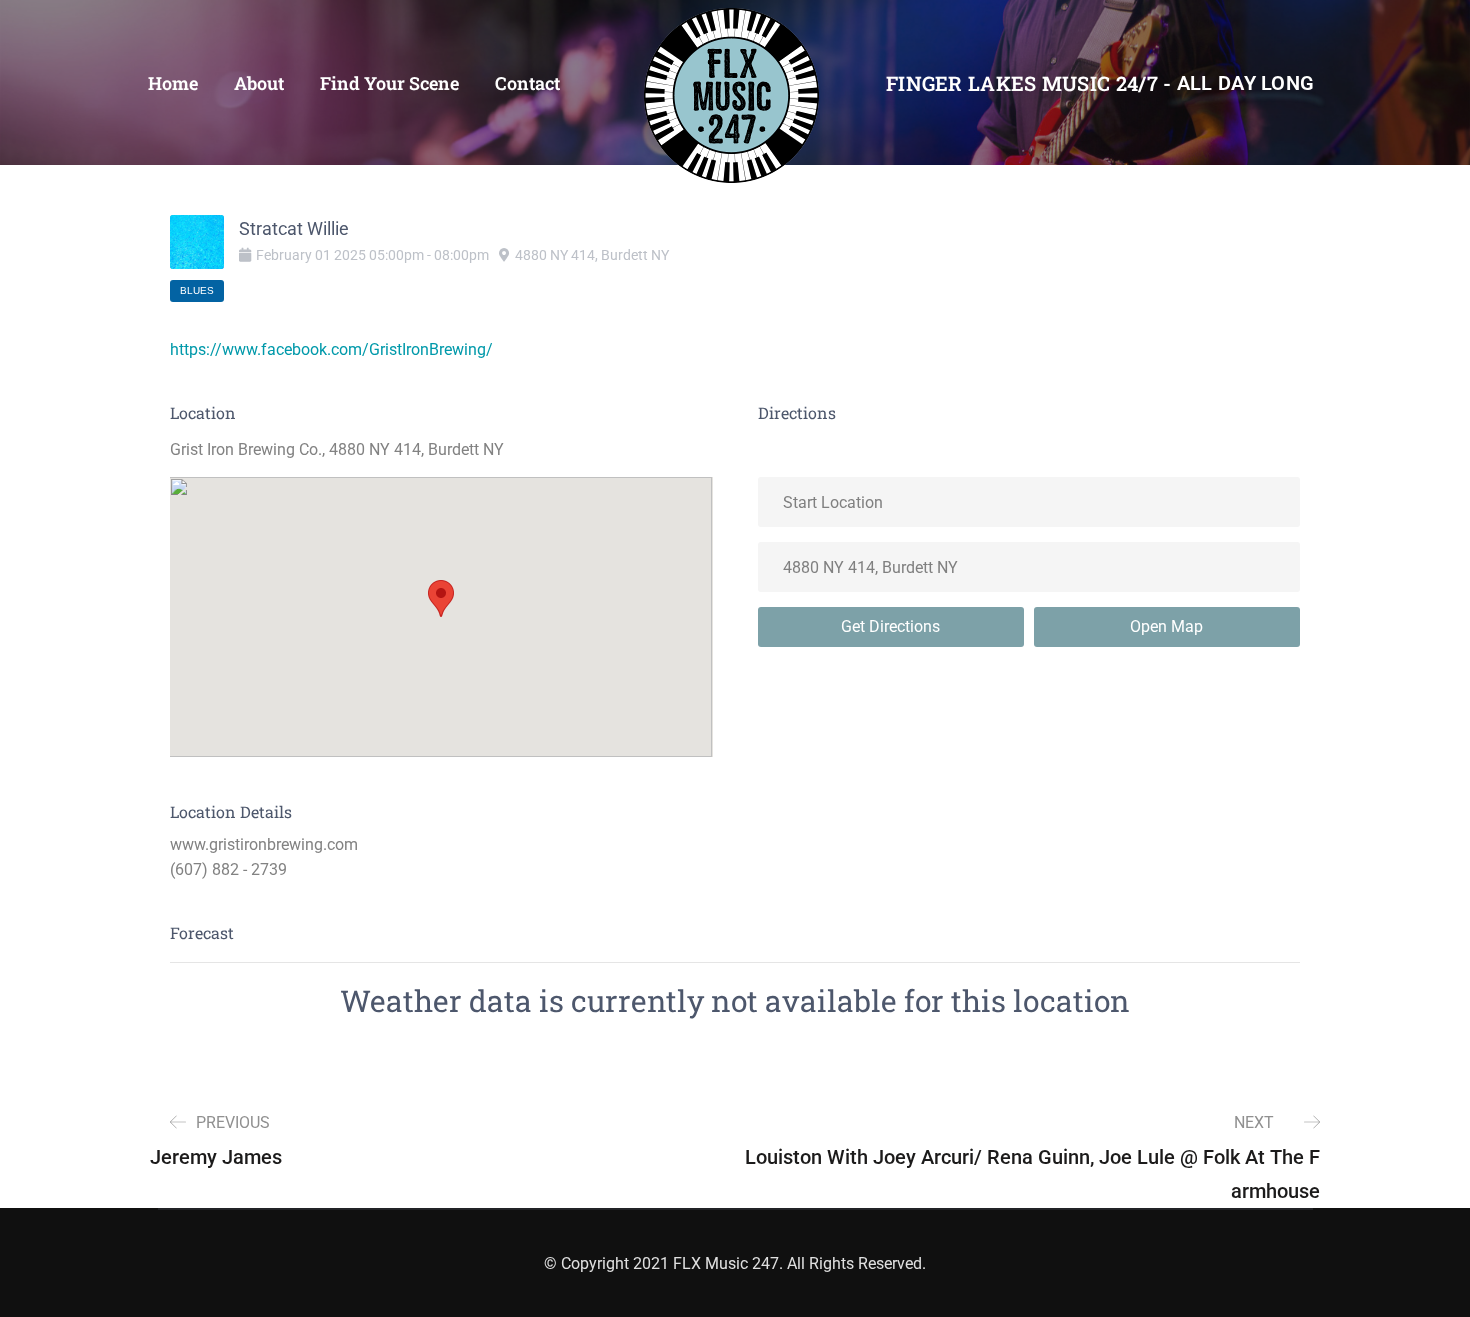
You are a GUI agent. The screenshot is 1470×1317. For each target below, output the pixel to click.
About (259, 83)
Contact (527, 83)
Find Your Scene (389, 83)
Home (173, 83)
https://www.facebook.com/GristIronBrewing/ (331, 349)
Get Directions (890, 626)
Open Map (1166, 626)
